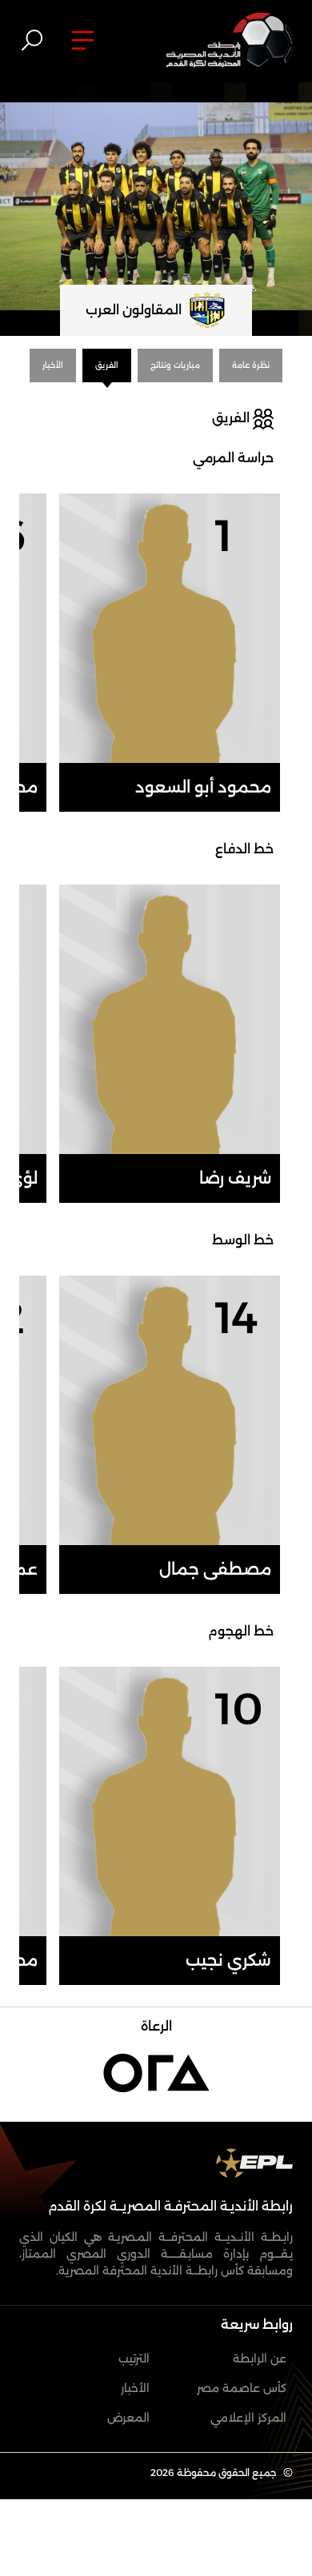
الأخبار (53, 365)
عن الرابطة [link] (260, 2358)
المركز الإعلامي (248, 2418)
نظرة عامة (251, 365)
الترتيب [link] (134, 2358)
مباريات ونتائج (175, 365)
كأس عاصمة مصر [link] (242, 2388)
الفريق (107, 365)
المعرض (128, 2418)
